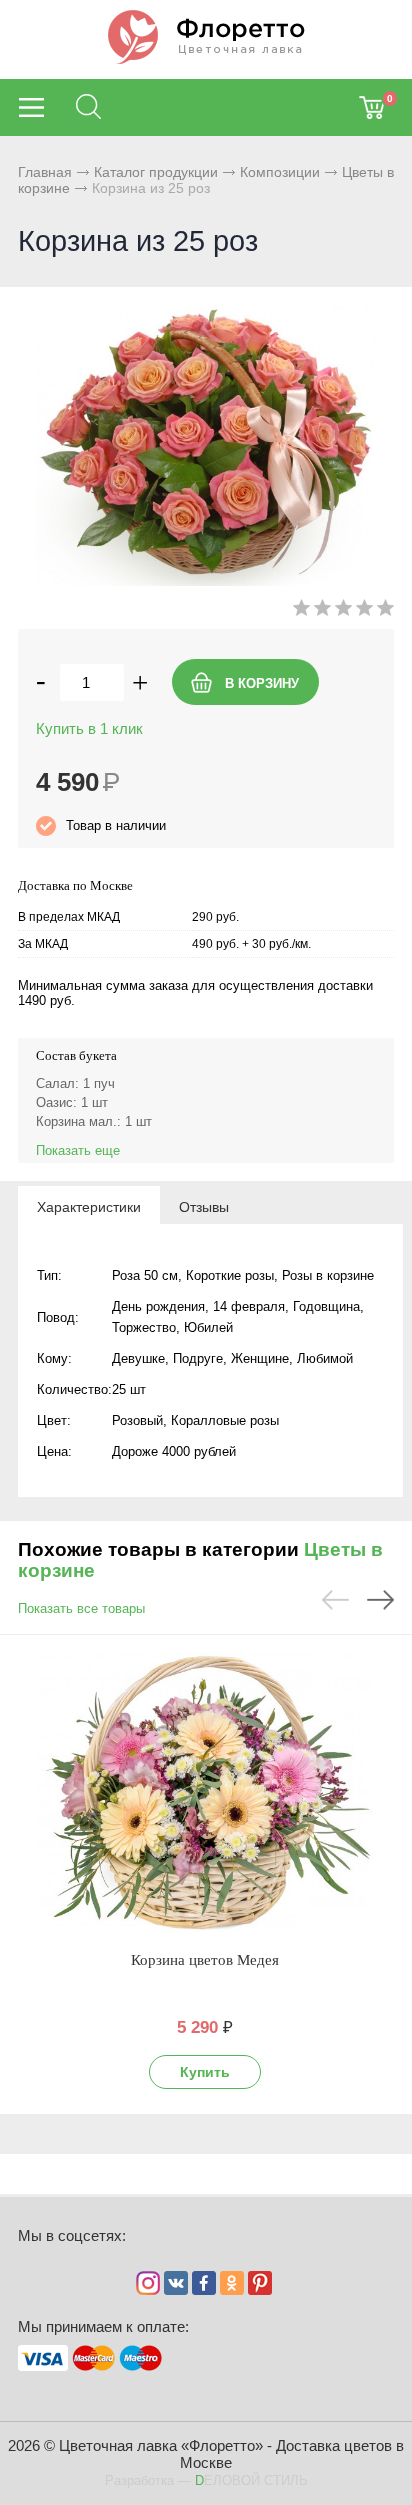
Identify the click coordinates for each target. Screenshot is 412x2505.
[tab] (89, 1206)
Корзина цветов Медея (205, 1960)
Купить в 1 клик (89, 728)
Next (380, 1600)
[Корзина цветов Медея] (205, 1792)
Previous (335, 1600)
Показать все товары (81, 1608)
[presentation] (89, 1206)
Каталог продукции (156, 172)
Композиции (280, 172)
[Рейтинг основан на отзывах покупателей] (343, 611)
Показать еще (78, 1150)
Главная (45, 172)
